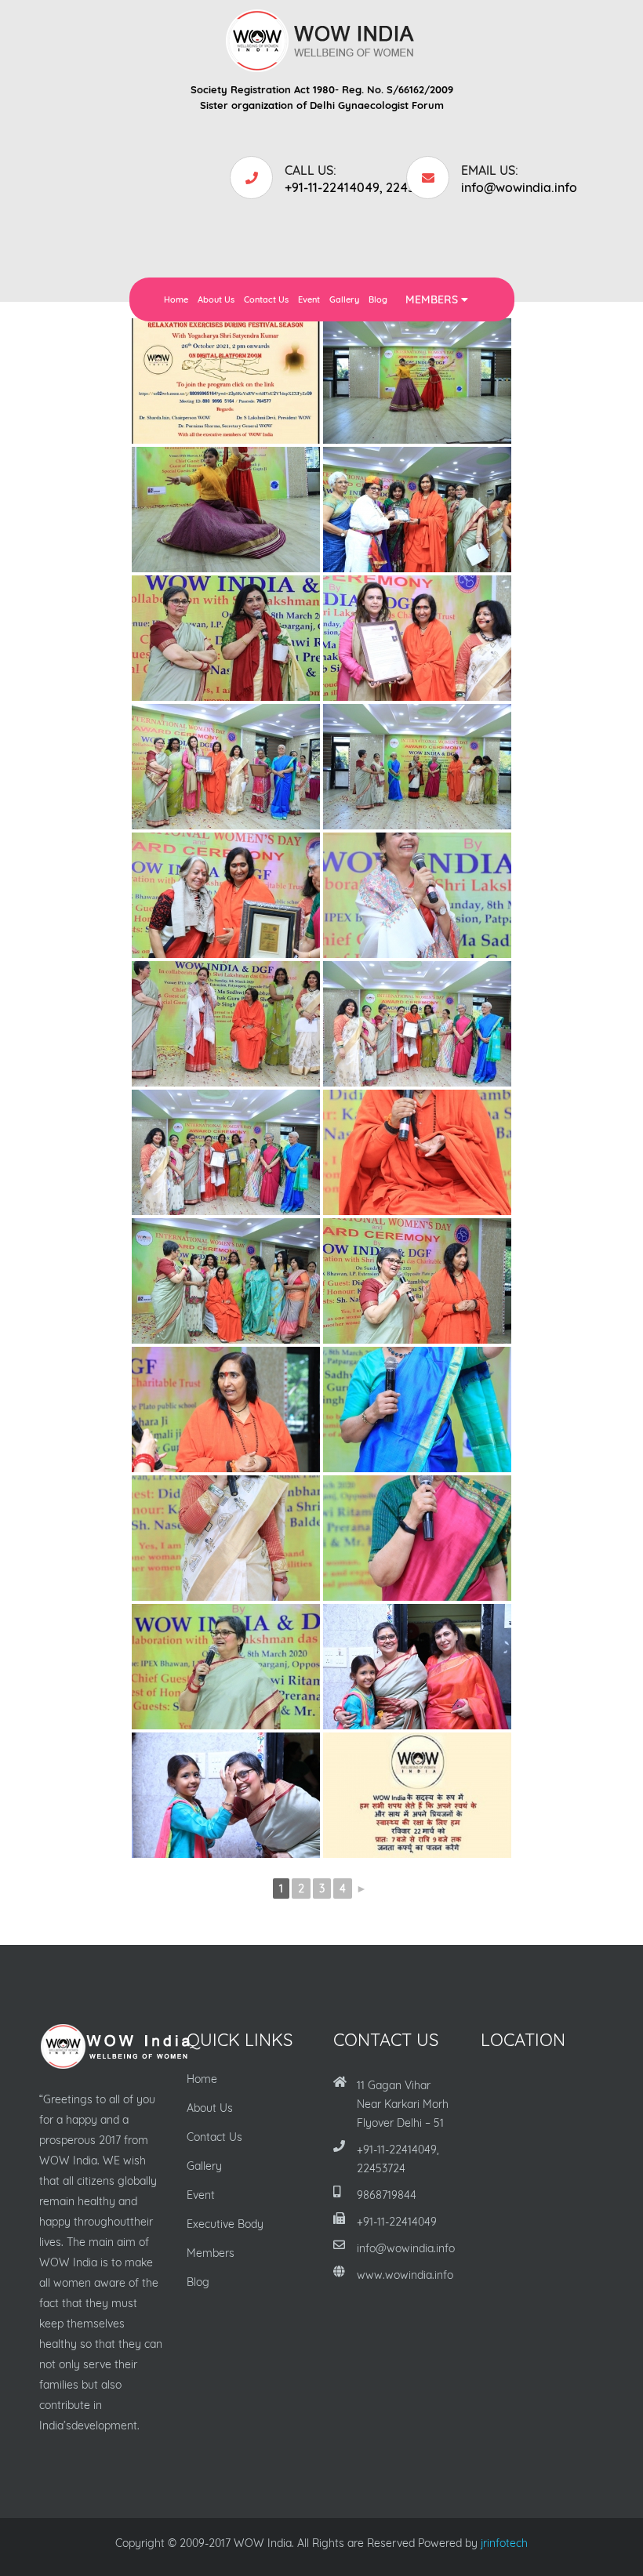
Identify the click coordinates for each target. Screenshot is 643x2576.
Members (433, 299)
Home (176, 299)
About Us (216, 299)
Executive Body (225, 2224)
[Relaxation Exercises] (226, 381)
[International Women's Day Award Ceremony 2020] (417, 381)
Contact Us (266, 299)
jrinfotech (504, 2543)
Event (309, 299)
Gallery (344, 299)
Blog (378, 299)
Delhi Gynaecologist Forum (377, 105)
